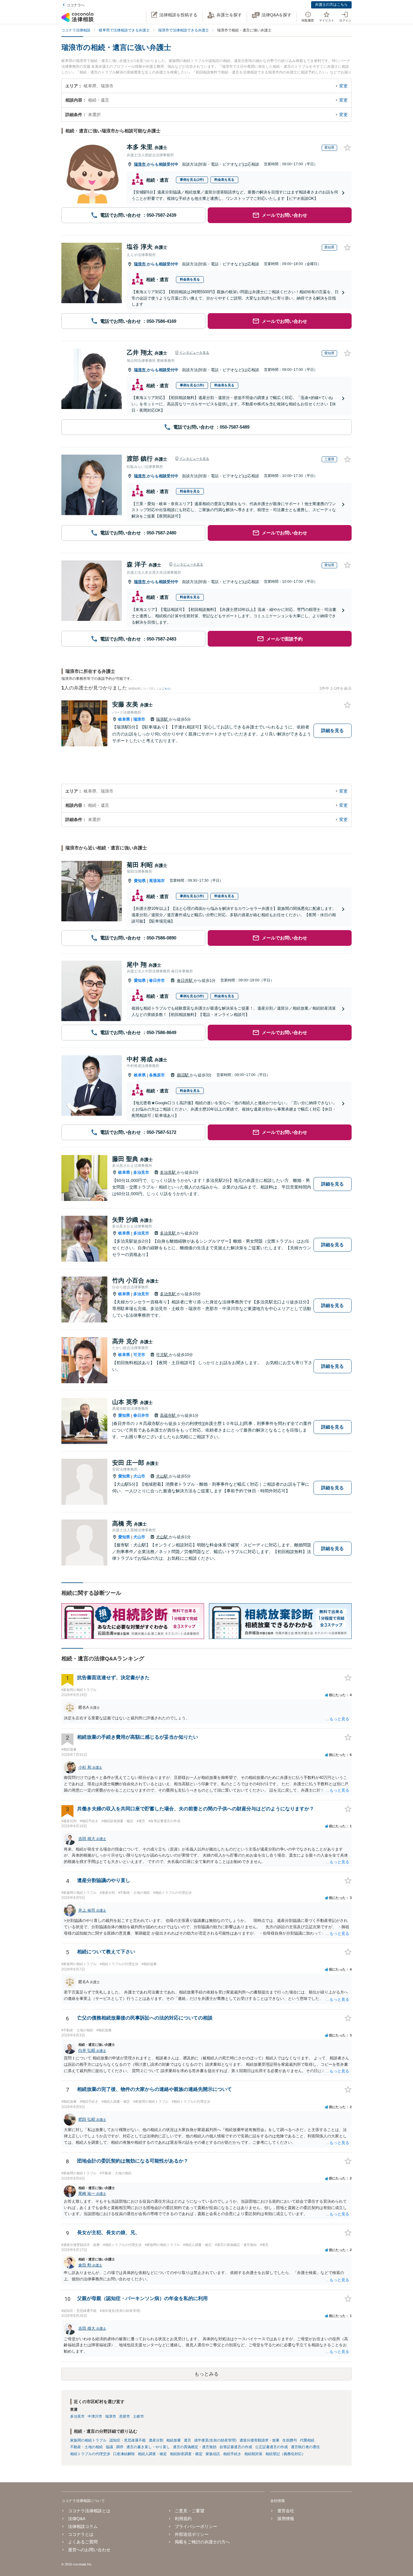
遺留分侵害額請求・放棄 (259, 2440)
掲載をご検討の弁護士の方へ (202, 2542)
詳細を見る (332, 730)
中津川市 (95, 2416)
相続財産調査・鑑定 (186, 2454)
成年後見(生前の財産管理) (215, 2440)
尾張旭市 (157, 881)
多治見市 (141, 1172)
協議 (109, 2447)
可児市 (139, 1355)
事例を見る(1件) (192, 385)
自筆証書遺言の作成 (236, 2447)
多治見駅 (168, 1172)
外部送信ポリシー (192, 2534)
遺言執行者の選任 (305, 2447)
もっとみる (207, 2374)
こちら (166, 689)
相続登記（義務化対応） (285, 2454)
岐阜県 (124, 719)
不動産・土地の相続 (86, 2447)
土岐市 (138, 2416)
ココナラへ (76, 5)
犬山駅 (163, 1476)
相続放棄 (174, 2440)
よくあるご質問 (83, 2542)
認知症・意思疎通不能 (128, 2440)
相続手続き (232, 2454)
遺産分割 (156, 2440)
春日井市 (157, 980)
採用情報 (286, 2519)
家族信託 (213, 2454)
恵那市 (125, 2416)
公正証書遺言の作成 (272, 2447)
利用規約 (183, 2519)
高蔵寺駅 (168, 1415)
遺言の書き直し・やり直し (148, 2447)
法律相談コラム (83, 2526)
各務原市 (157, 1075)
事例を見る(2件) (192, 180)
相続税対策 (253, 2454)
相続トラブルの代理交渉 (90, 2454)
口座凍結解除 (124, 2454)
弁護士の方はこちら (331, 5)
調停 (120, 2447)
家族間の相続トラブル (88, 2440)
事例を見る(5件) (192, 996)
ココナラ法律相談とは (89, 2511)
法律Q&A (77, 2519)
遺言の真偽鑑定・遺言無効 (195, 2447)
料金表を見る (224, 180)
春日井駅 (185, 980)
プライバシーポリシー (196, 2526)
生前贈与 (290, 2440)
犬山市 (139, 1476)
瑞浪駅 (163, 719)
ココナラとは (81, 2534)
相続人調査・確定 (152, 2454)
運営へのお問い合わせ (89, 2550)
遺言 (187, 2440)
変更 (343, 86)
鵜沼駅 (183, 1075)
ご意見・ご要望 (190, 2511)
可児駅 (163, 1355)
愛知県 (140, 881)
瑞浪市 (140, 164)
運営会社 (286, 2511)
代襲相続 (307, 2440)
